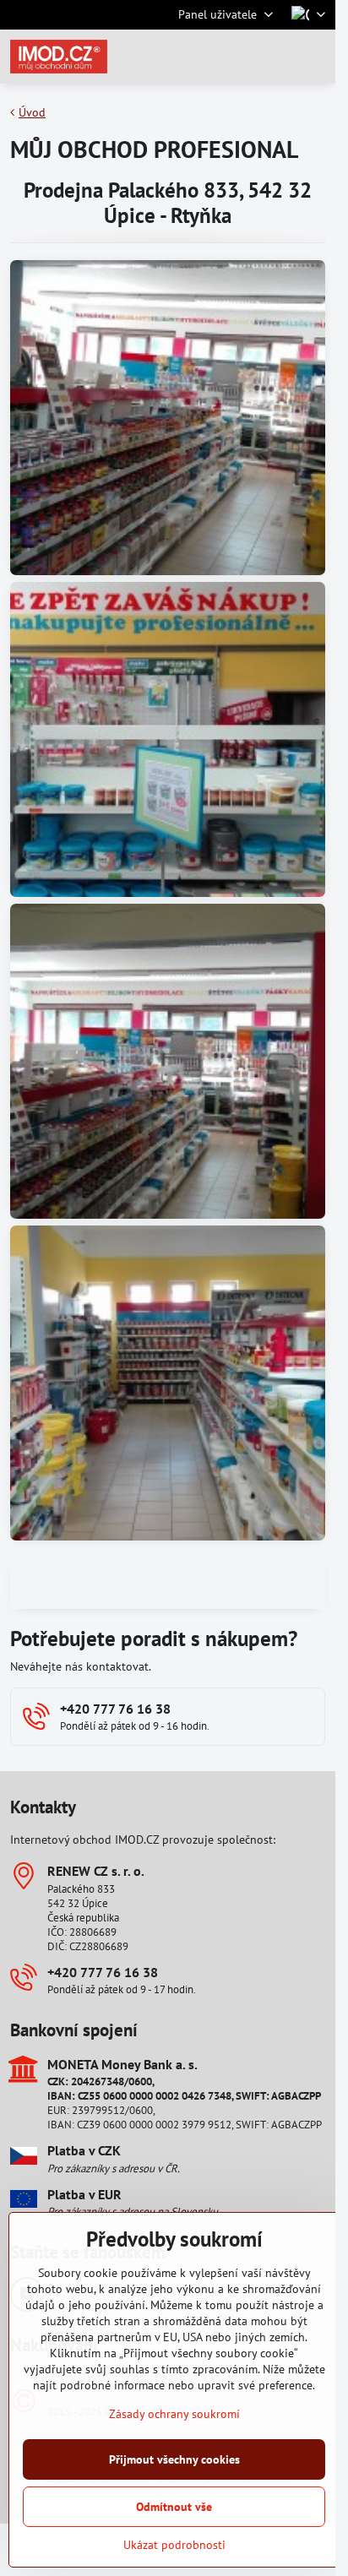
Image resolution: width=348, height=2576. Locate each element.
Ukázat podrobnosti (174, 2545)
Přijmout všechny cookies (174, 2459)
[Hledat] (234, 57)
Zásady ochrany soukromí (174, 2414)
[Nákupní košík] (275, 57)
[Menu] (315, 57)
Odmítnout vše (174, 2507)
